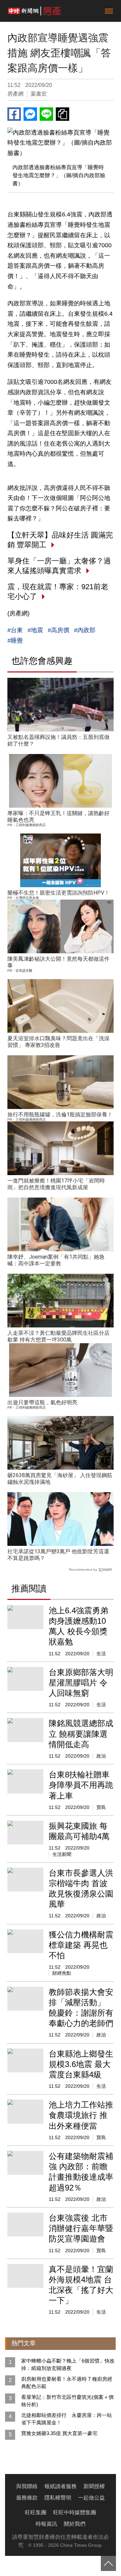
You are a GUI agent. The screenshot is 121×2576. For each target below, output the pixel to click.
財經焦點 (62, 1973)
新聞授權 (94, 2486)
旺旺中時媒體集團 (75, 2512)
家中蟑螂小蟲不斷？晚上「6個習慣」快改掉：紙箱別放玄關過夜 (68, 2364)
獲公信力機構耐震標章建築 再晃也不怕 (81, 1945)
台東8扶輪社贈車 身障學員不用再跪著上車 (81, 1785)
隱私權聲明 (58, 2498)
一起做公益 (91, 2498)
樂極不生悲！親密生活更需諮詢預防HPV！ (58, 893)
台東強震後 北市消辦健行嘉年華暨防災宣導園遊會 (81, 2228)
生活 (101, 1654)
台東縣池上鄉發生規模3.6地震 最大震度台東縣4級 (81, 2064)
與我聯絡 (27, 2486)
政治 (101, 1756)
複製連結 (63, 114)
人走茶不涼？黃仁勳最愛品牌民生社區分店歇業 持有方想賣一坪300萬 (58, 1336)
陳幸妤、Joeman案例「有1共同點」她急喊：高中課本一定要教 (56, 1260)
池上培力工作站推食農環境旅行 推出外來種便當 (81, 2115)
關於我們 (75, 2524)
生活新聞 (62, 1854)
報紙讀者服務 (61, 2486)
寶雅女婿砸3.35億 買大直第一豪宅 (59, 2433)
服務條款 (27, 2498)
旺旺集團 (36, 2512)
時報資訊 (46, 2524)
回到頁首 (108, 2563)
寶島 (101, 1807)
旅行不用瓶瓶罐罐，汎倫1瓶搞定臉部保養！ (60, 1115)
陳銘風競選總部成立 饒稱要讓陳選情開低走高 (81, 1734)
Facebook (14, 114)
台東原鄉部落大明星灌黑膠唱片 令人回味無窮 (81, 1683)
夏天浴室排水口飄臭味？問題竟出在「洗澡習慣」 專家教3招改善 (58, 1042)
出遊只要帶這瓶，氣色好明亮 (42, 1402)
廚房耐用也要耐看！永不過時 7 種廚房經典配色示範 (67, 2383)
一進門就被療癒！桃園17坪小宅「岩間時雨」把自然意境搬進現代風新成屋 (56, 1184)
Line (46, 114)
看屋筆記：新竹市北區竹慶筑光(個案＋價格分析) (67, 2401)
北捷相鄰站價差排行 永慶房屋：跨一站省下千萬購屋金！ (67, 2419)
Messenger (30, 114)
